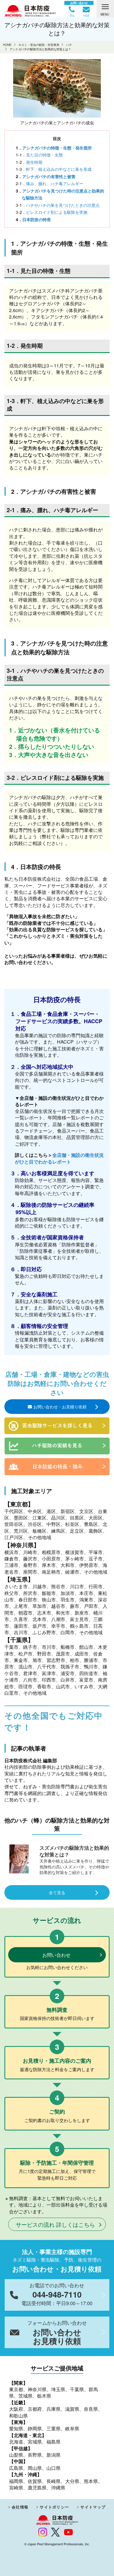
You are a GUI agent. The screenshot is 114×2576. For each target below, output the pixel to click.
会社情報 (20, 2507)
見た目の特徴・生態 (44, 155)
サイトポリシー (54, 2507)
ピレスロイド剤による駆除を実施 (57, 212)
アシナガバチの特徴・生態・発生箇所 (57, 148)
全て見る (57, 1892)
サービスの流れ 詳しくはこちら (55, 2224)
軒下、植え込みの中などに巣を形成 (59, 169)
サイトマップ (93, 2507)
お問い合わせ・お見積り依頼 (60, 1407)
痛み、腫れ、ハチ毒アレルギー (55, 183)
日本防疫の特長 (37, 219)
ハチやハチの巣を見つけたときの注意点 (63, 205)
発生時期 (34, 162)
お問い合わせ (56, 1955)
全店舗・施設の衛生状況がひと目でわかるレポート (59, 1158)
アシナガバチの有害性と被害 (49, 176)
